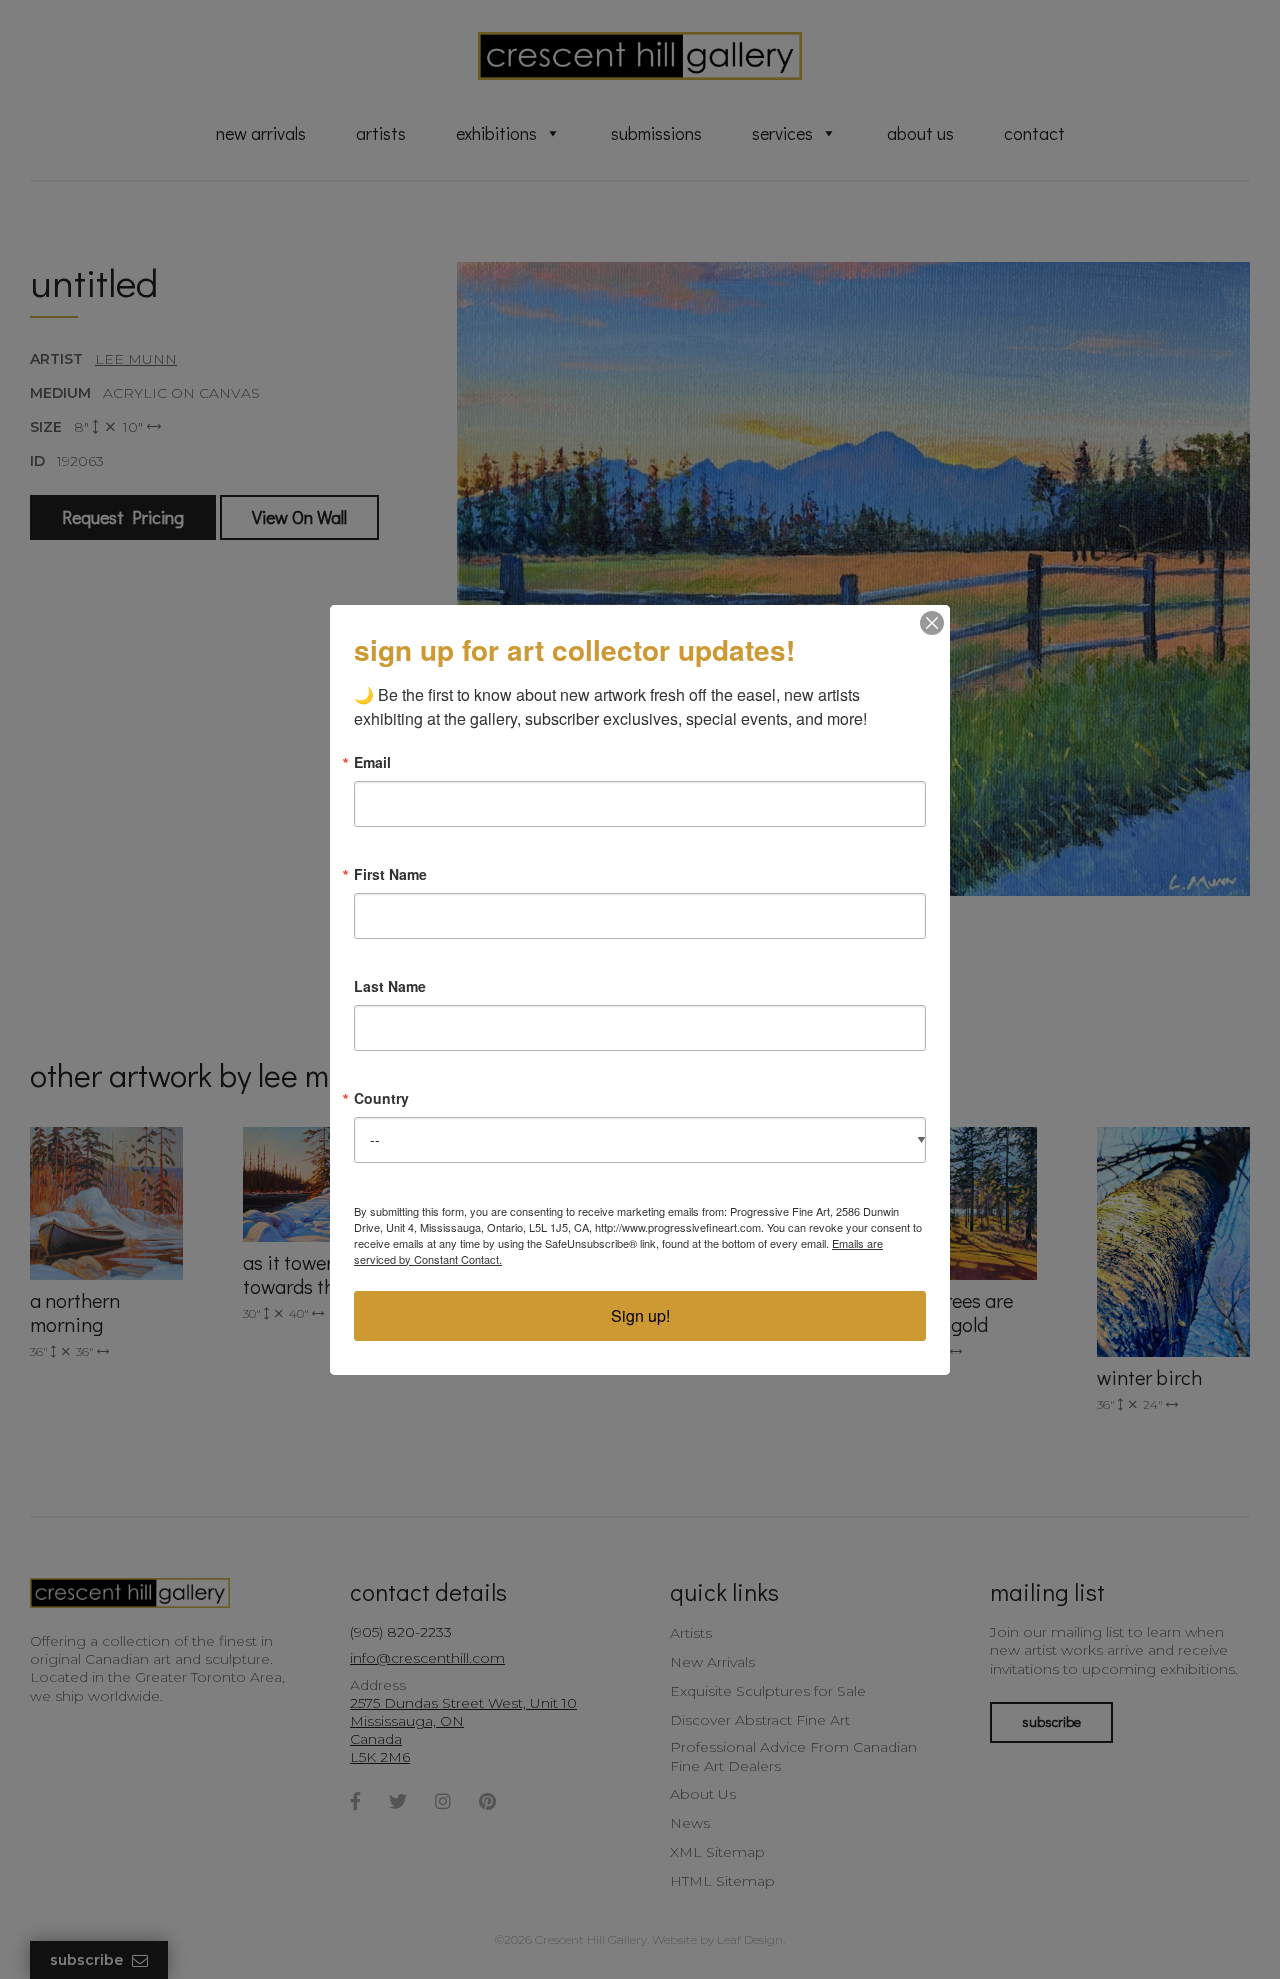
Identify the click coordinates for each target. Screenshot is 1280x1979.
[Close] (932, 623)
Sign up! (640, 1315)
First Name (390, 874)
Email (372, 762)
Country (381, 1098)
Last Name (390, 986)
